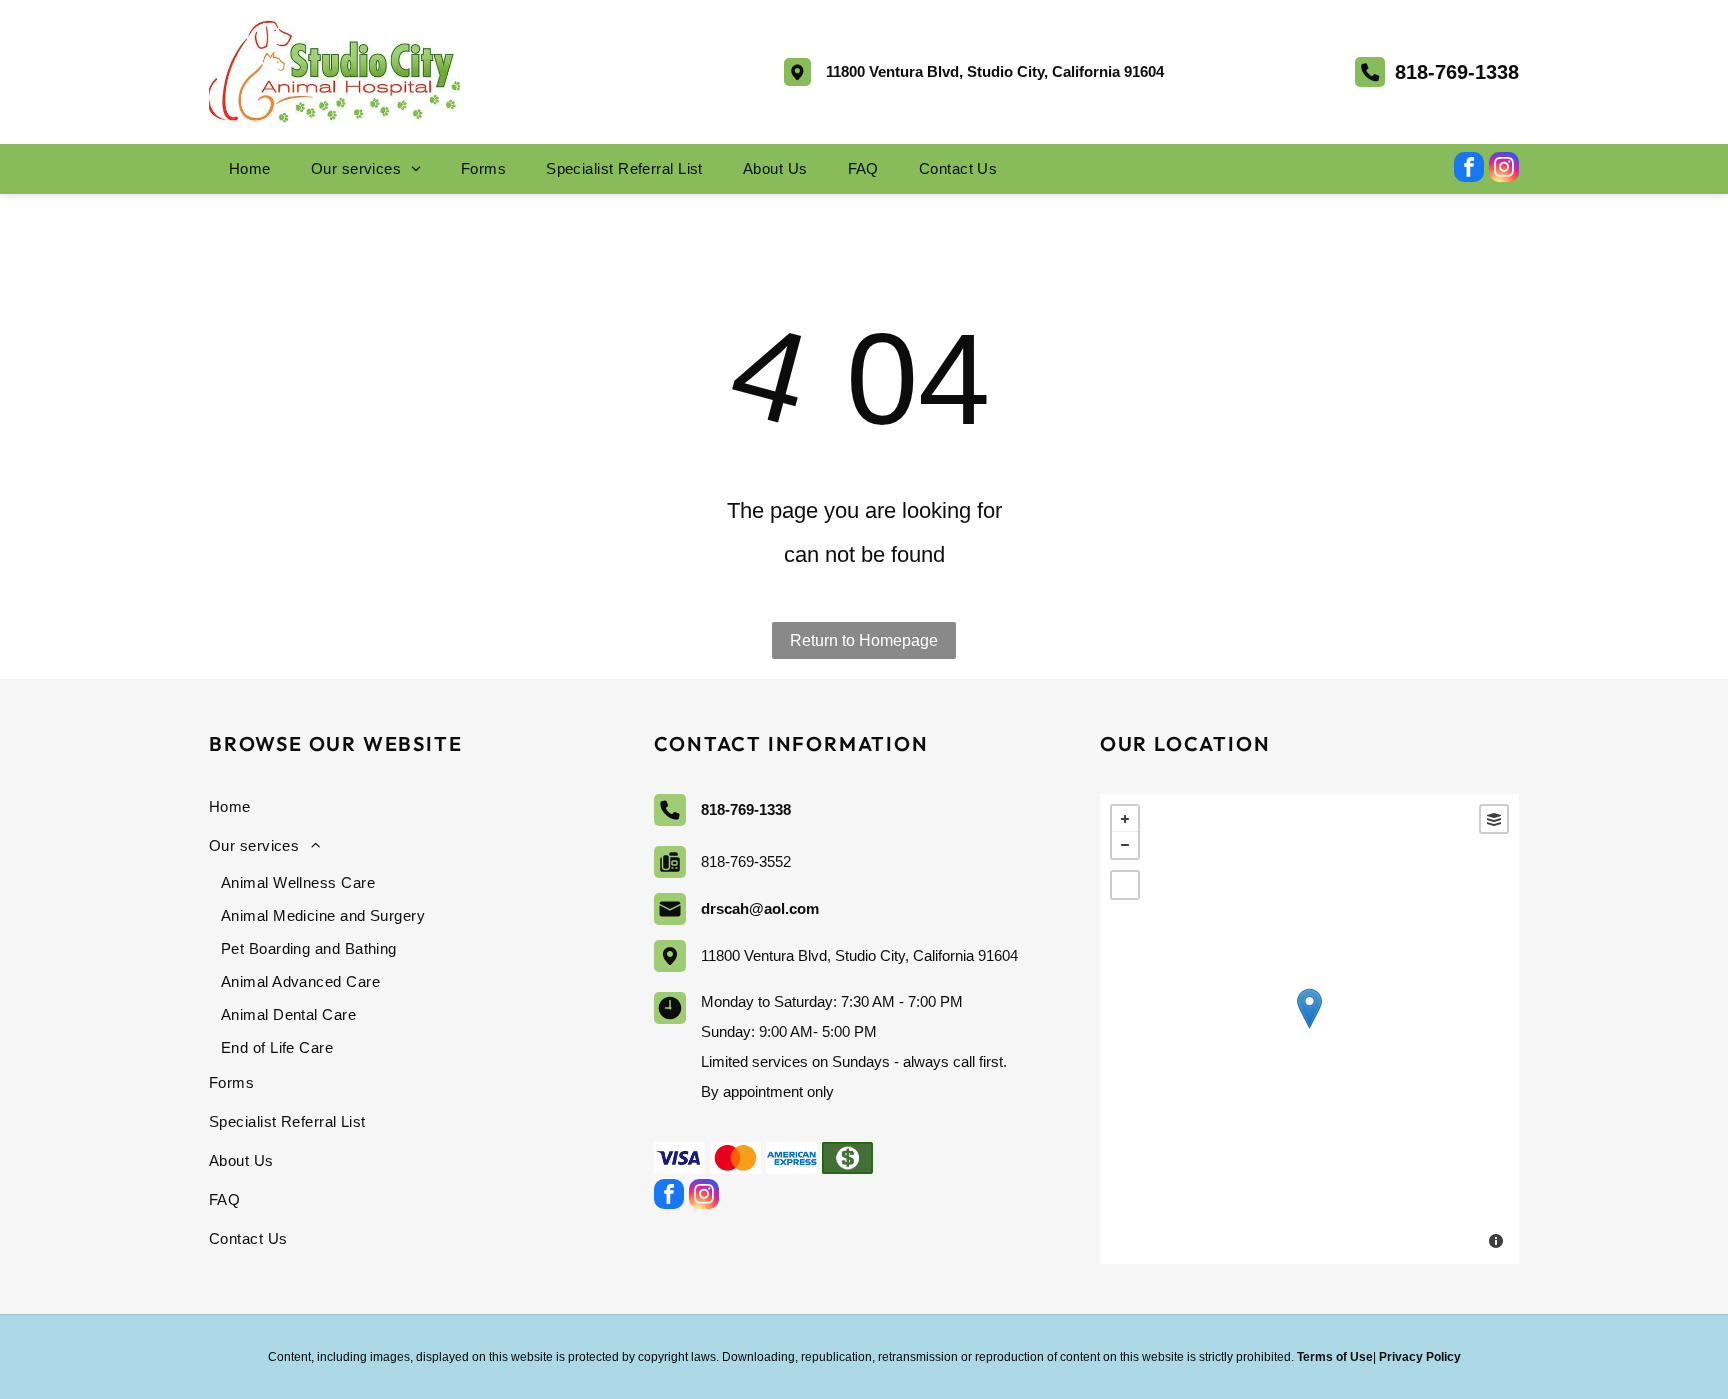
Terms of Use (1335, 1357)
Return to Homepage (864, 640)
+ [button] (1125, 819)
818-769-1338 (1457, 72)
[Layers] (1494, 819)
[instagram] (1504, 169)
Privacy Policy (1420, 1357)
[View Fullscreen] (1125, 885)
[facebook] (1469, 169)
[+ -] (1309, 1029)
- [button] (1125, 845)
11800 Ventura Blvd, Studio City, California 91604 (995, 71)
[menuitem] (250, 169)
